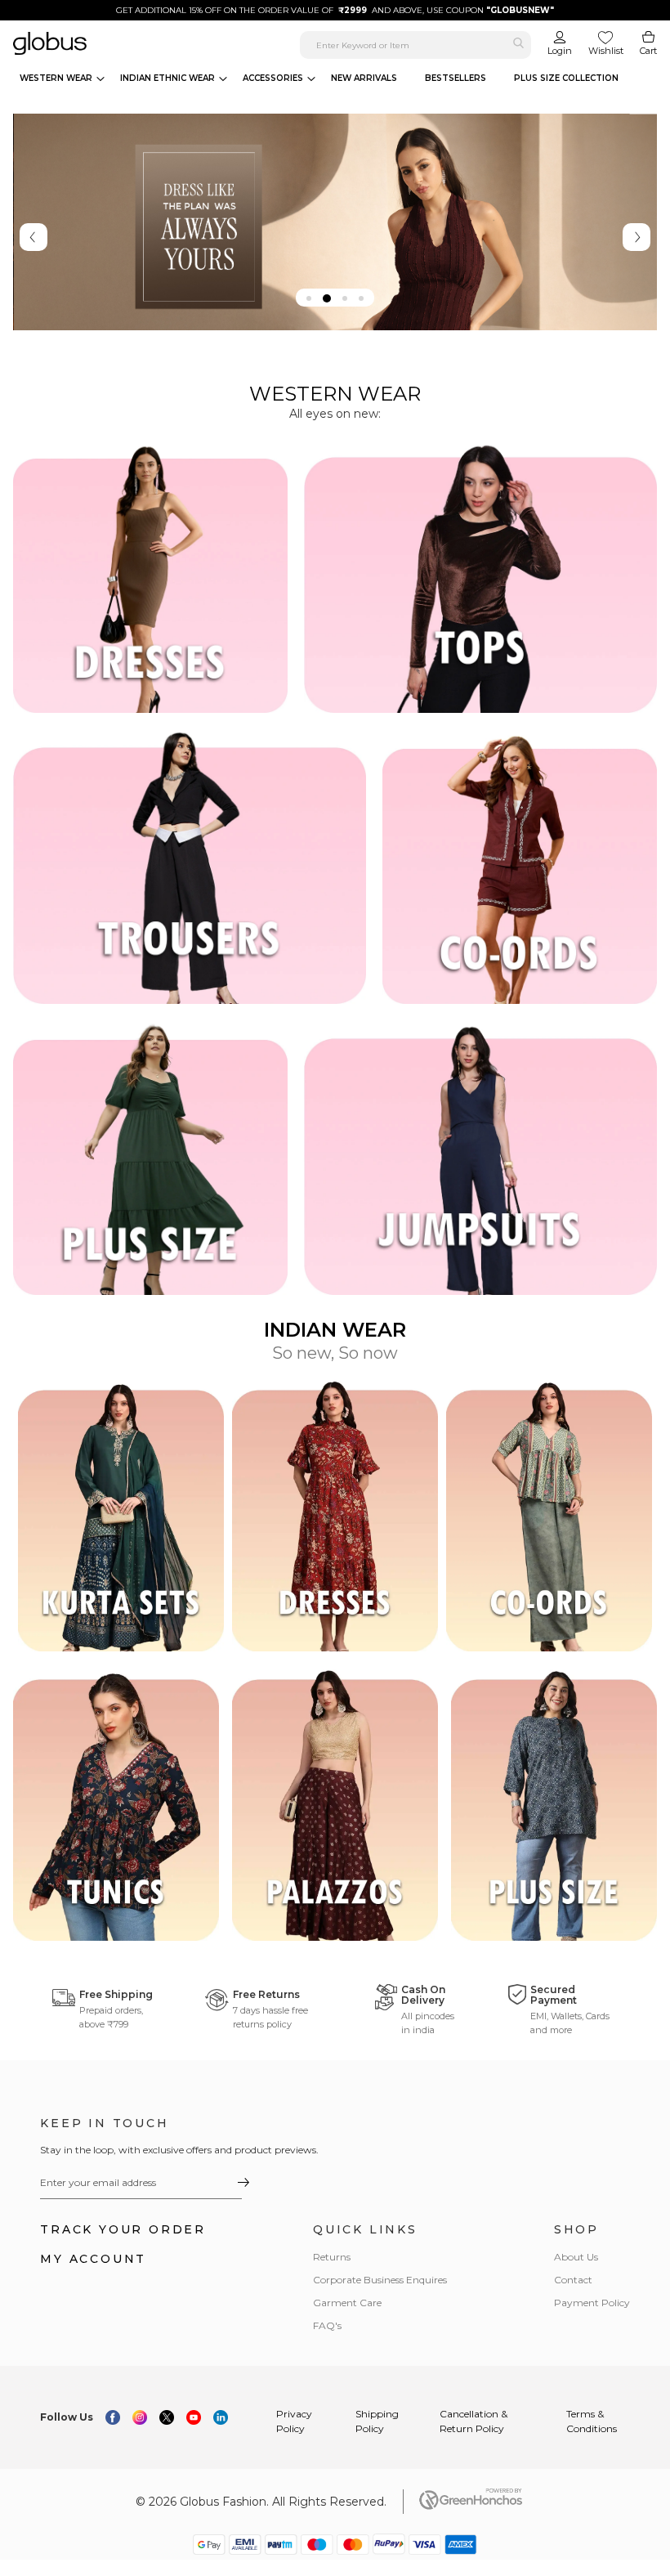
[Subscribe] (243, 2182)
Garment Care (347, 2303)
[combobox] (415, 45)
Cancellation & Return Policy (473, 2421)
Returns (332, 2257)
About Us (576, 2257)
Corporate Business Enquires (380, 2280)
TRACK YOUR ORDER (123, 2229)
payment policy (592, 2303)
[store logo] (120, 43)
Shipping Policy (377, 2421)
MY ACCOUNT (93, 2259)
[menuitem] (62, 78)
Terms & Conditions (592, 2421)
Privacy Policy (294, 2421)
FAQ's (327, 2325)
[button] (309, 298)
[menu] (324, 78)
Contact (573, 2280)
